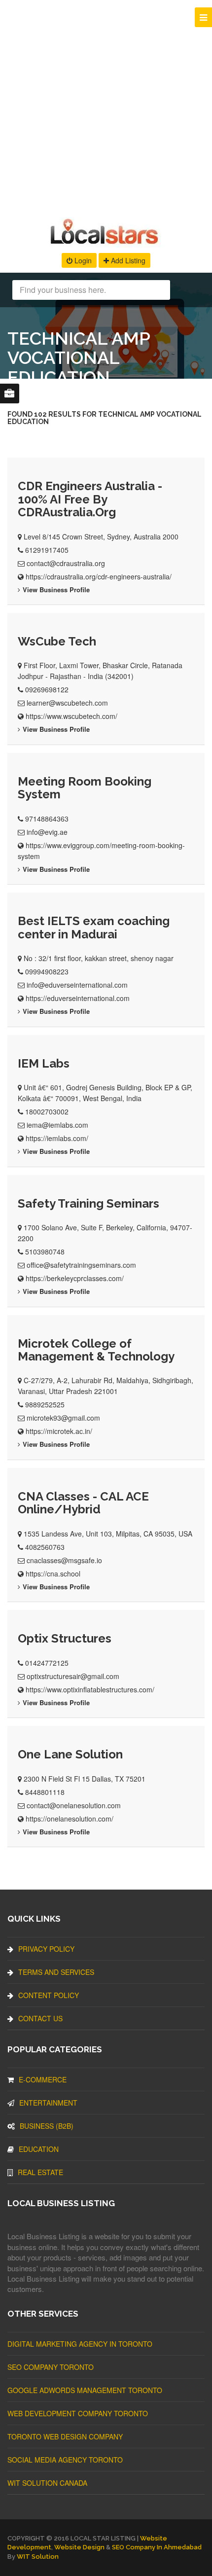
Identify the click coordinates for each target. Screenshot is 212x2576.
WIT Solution (38, 2557)
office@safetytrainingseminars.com (81, 1265)
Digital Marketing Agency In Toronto (80, 2344)
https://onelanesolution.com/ (70, 1819)
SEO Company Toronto (51, 2367)
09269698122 (47, 689)
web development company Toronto (78, 2413)
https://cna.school (53, 1574)
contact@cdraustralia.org (66, 563)
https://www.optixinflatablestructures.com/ (90, 1689)
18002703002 (47, 1111)
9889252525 (45, 1404)
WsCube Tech (57, 641)
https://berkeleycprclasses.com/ (75, 1278)
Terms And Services (56, 1972)
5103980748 (45, 1252)
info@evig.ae (47, 832)
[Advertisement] (106, 106)
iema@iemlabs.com (57, 1125)
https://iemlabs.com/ (57, 1138)
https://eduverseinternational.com (78, 998)
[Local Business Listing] (106, 243)
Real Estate (40, 2172)
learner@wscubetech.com (67, 703)
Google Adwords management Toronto (85, 2390)
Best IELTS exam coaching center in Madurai (94, 927)
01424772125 (47, 1663)
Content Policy (49, 1995)
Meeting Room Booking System (85, 788)
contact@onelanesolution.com (74, 1805)
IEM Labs (44, 1063)
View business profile (56, 590)
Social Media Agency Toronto (65, 2460)
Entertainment (48, 2103)
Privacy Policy (46, 1949)
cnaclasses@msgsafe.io (64, 1560)
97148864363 (47, 819)
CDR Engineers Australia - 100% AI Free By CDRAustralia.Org (90, 499)
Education (39, 2149)
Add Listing (127, 260)
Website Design (79, 2547)
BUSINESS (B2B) (47, 2126)
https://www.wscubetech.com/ (71, 716)
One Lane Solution (70, 1754)
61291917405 (47, 550)
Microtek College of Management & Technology (96, 1350)
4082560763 (45, 1547)
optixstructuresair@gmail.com (73, 1676)
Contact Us (40, 2018)
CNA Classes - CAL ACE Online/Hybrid (83, 1503)
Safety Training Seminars (88, 1203)
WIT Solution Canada (47, 2483)
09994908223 (47, 971)
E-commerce (43, 2079)
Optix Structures (65, 1638)
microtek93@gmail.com (63, 1418)
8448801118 (45, 1792)
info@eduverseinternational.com (77, 985)
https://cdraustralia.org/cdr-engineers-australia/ (99, 576)
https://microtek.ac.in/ (59, 1431)
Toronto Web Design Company (65, 2436)
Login (82, 260)
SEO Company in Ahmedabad (157, 2547)
